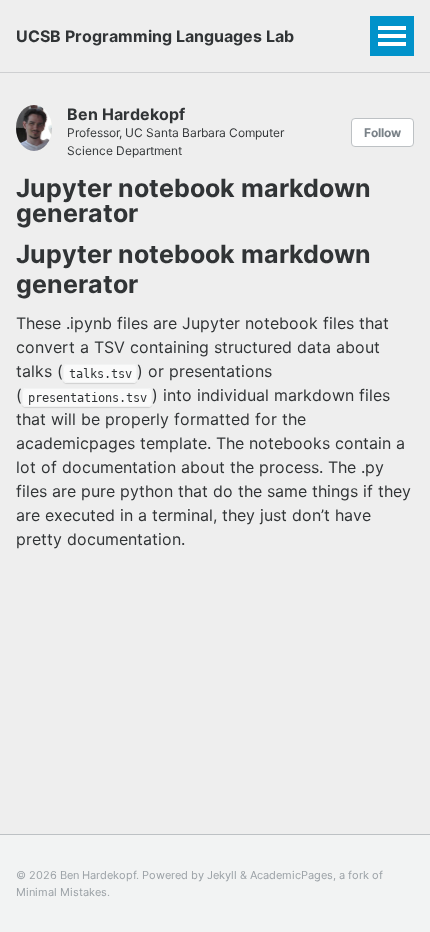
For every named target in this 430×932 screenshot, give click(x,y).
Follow (382, 132)
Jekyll (222, 875)
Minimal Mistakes (61, 892)
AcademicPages (291, 875)
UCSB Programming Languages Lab (155, 36)
